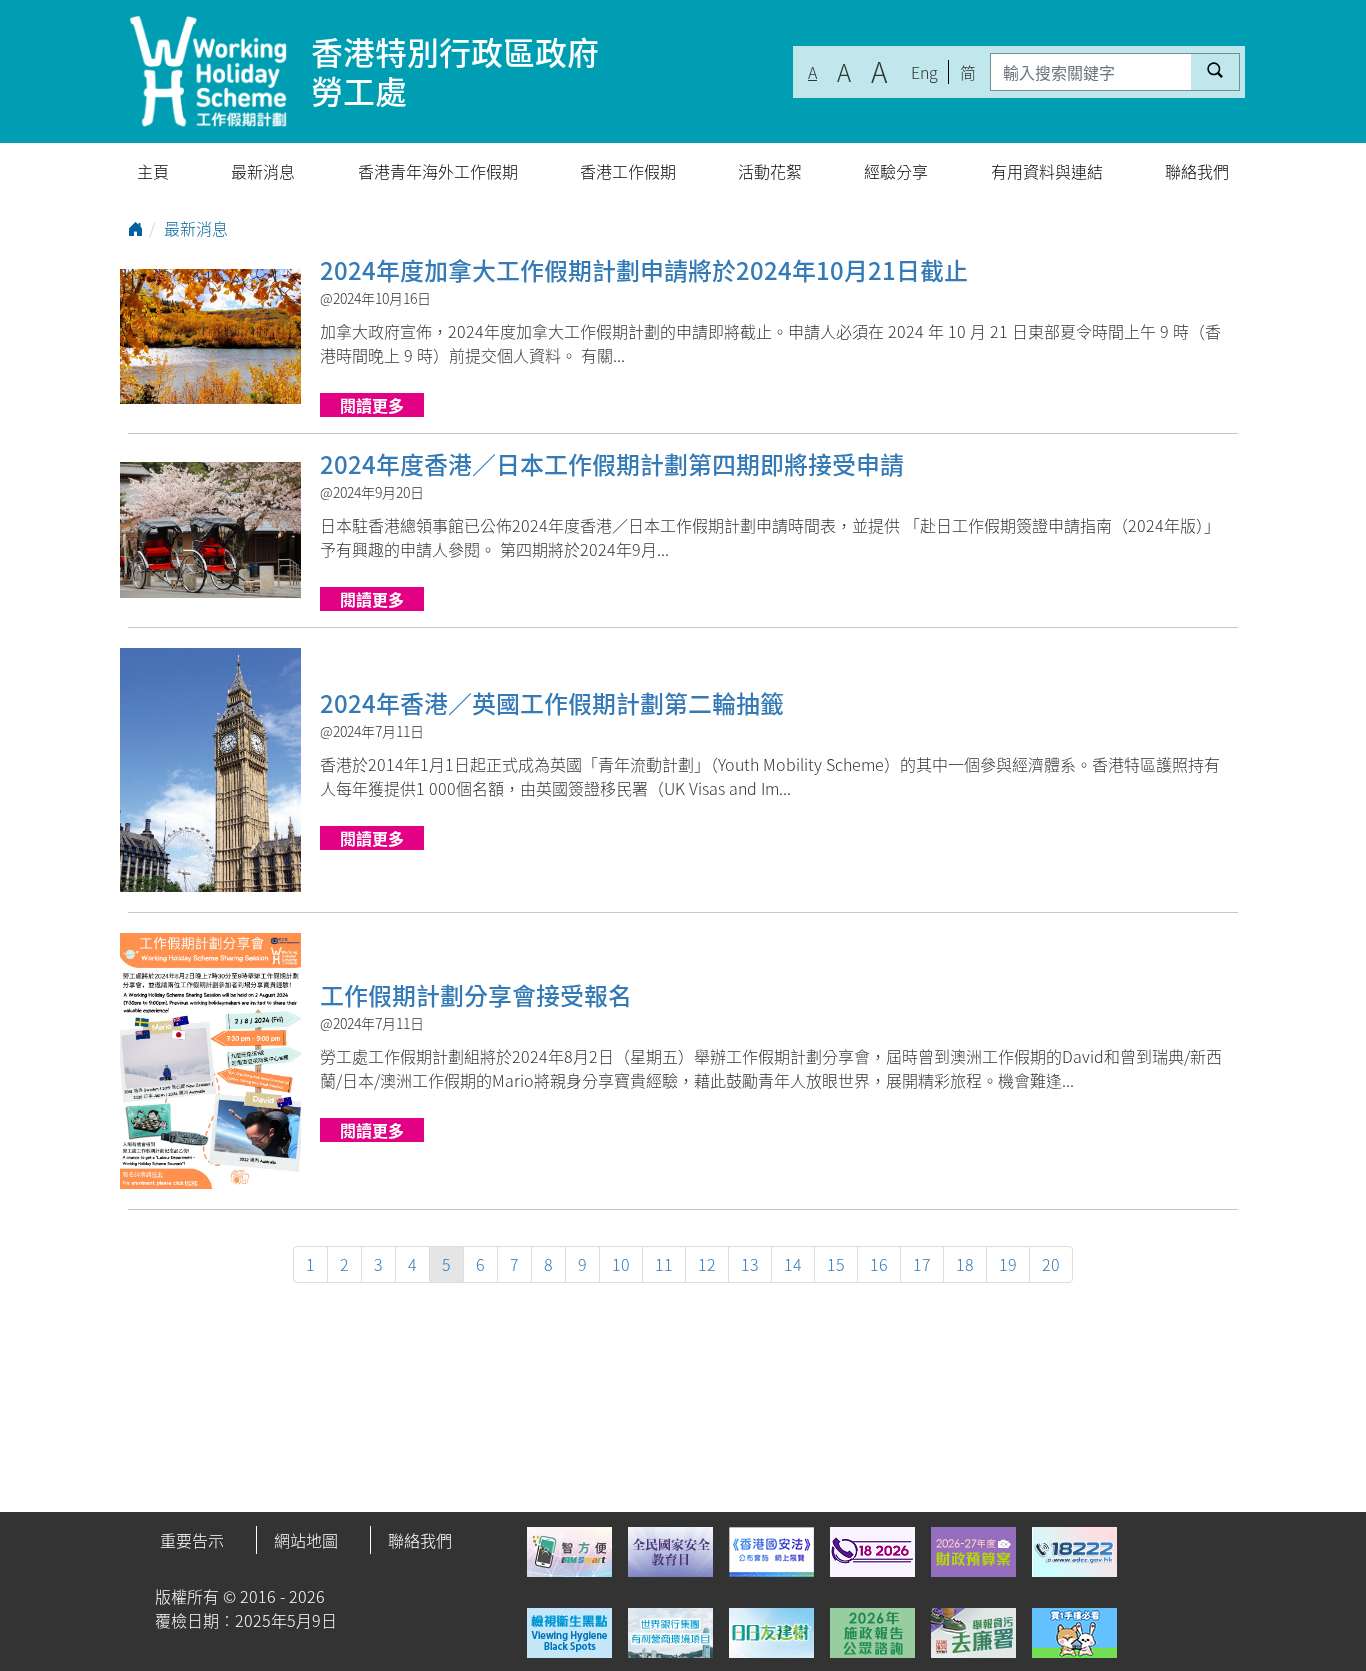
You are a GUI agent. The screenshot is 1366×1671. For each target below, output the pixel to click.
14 (793, 1264)
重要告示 (192, 1540)
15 (836, 1264)
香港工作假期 (628, 171)
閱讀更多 (372, 405)
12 (707, 1264)
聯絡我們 (1197, 171)
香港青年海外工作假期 (438, 171)
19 (1008, 1264)
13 (750, 1264)
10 (621, 1264)
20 (1051, 1264)
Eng (924, 72)
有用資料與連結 (1047, 171)
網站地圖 (306, 1540)
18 (965, 1264)
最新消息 (263, 171)
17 (922, 1264)
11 (664, 1264)
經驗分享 (896, 171)
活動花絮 (770, 171)
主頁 (153, 171)
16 (879, 1264)
